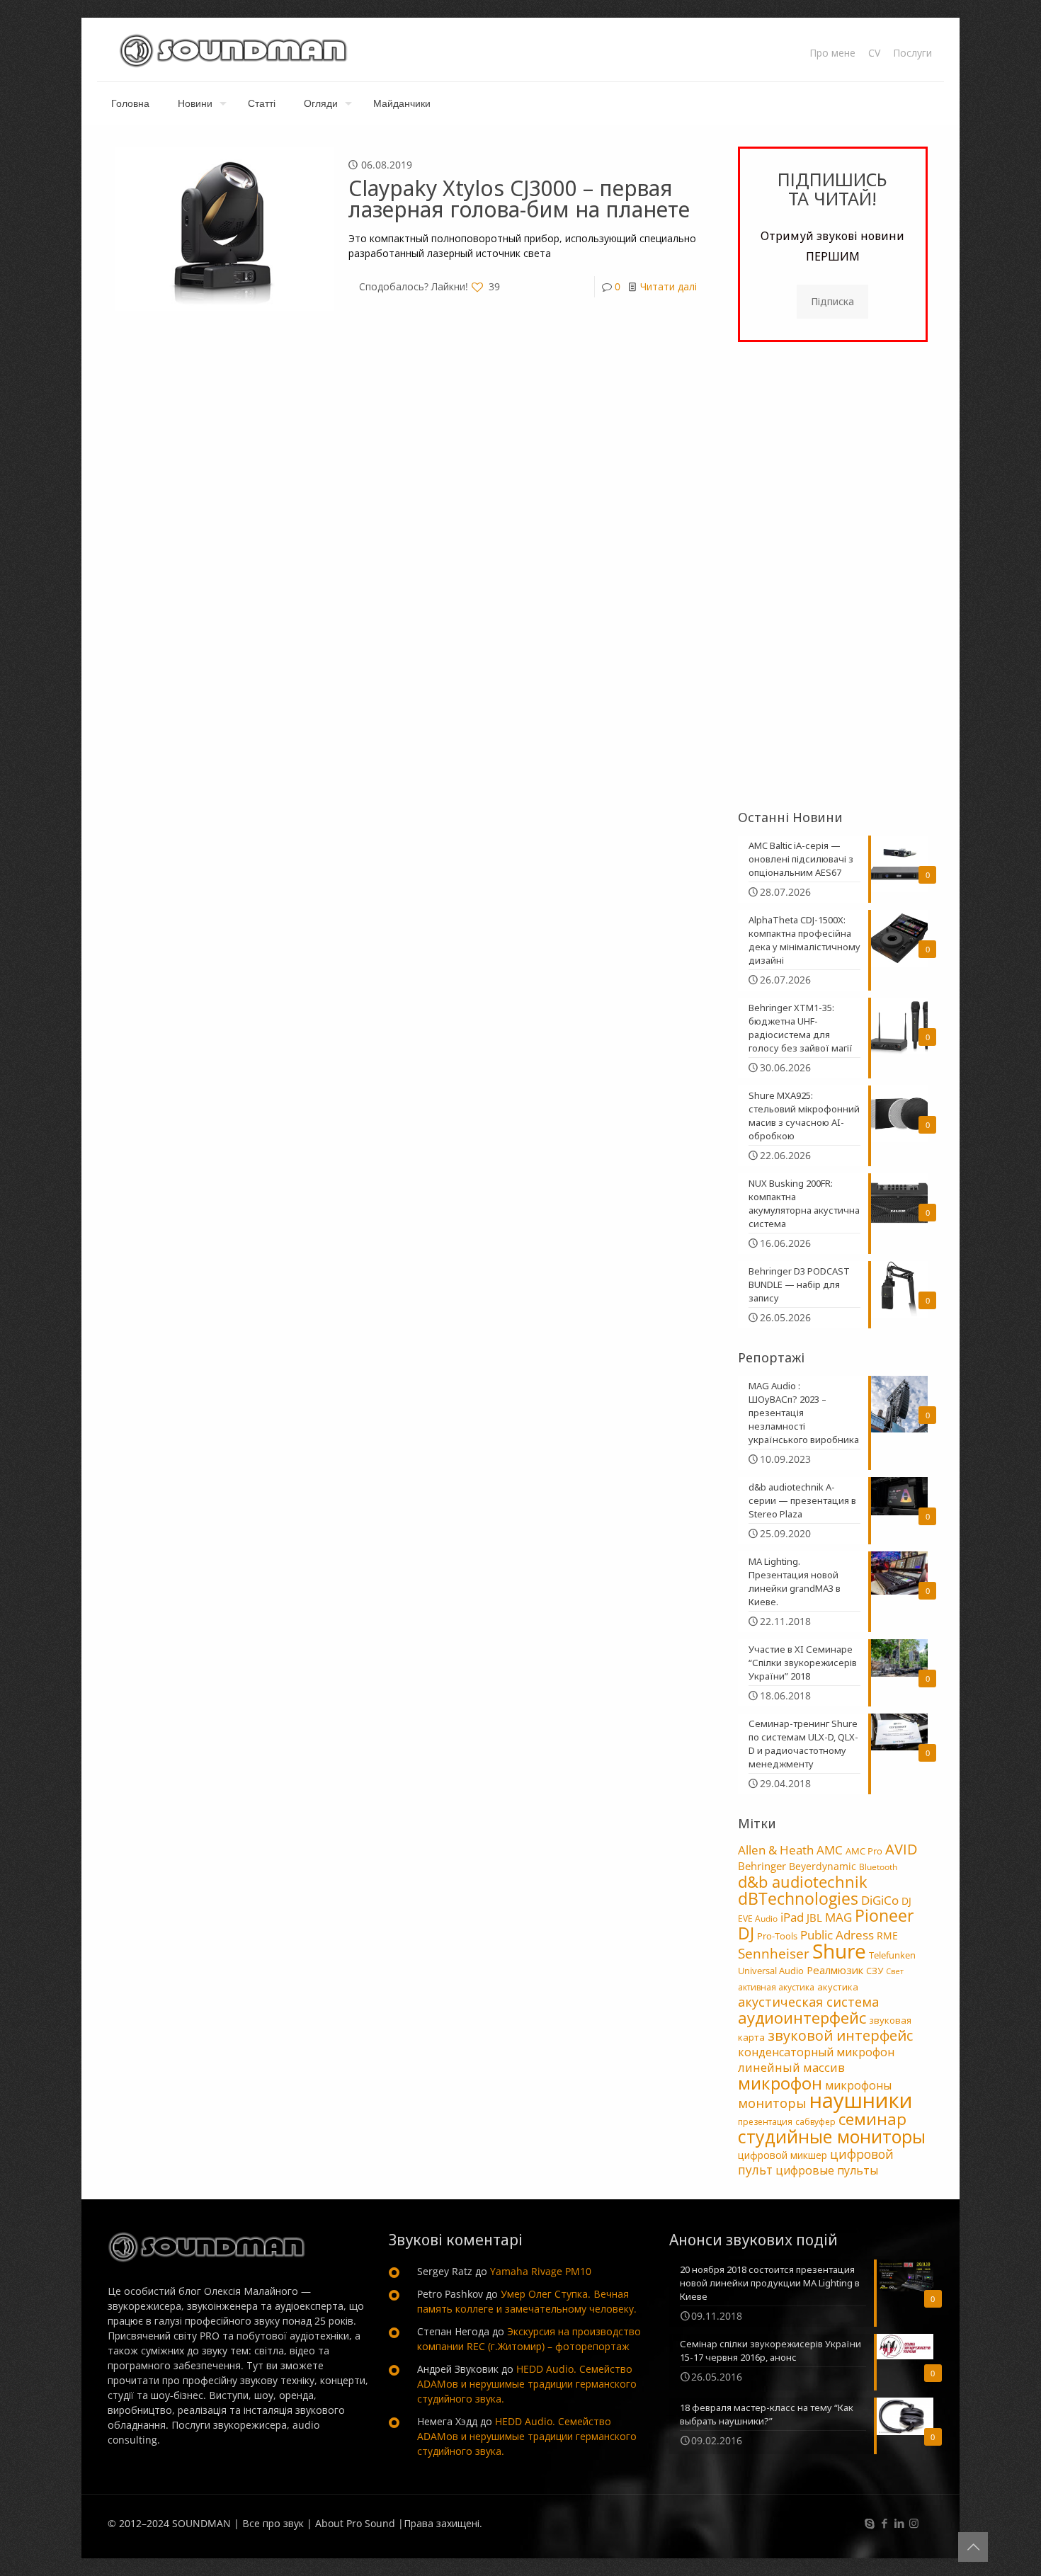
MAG (838, 1917)
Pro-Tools (777, 1936)
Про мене (832, 53)
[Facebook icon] (884, 2523)
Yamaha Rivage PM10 (541, 2271)
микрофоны (858, 2085)
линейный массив (791, 2067)
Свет (895, 1971)
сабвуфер (815, 2122)
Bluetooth (878, 1867)
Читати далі (669, 286)
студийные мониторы (832, 2136)
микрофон (780, 2083)
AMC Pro (864, 1851)
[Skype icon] (869, 2523)
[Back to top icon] (973, 2547)
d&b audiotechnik (803, 1882)
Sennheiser (774, 1954)
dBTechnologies (798, 1899)
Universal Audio (771, 1971)
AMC (830, 1850)
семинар (872, 2119)
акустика (838, 1987)
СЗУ (875, 1971)
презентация (765, 2122)
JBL (814, 1917)
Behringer (762, 1866)
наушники (861, 2100)
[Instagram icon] (914, 2523)
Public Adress (837, 1934)
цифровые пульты (827, 2170)
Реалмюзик (835, 1970)
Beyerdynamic (823, 1866)
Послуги (912, 53)
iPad (792, 1917)
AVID (901, 1849)
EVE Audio (758, 1919)
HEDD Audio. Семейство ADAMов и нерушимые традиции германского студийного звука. (527, 2384)
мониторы (772, 2103)
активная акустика (776, 1987)
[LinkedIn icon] (899, 2523)
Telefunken (892, 1955)
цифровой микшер (783, 2155)
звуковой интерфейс (840, 2035)
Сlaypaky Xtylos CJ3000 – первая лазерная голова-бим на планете (519, 199)
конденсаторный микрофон (816, 2052)
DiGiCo (880, 1900)
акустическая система (808, 2002)
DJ (906, 1901)
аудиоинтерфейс (802, 2017)
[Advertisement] (833, 576)
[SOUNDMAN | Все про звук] (233, 50)
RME (887, 1936)
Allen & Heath (776, 1850)
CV (874, 53)
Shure (839, 1951)
